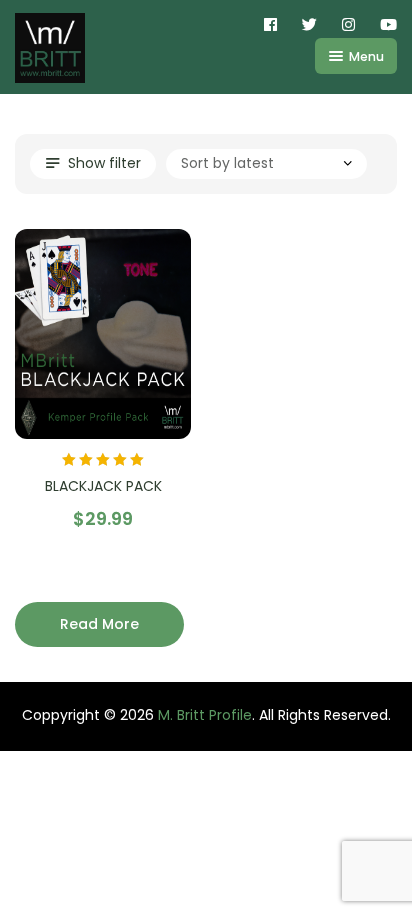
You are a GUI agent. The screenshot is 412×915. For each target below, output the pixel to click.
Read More (99, 624)
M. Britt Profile (205, 715)
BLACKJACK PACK (103, 486)
